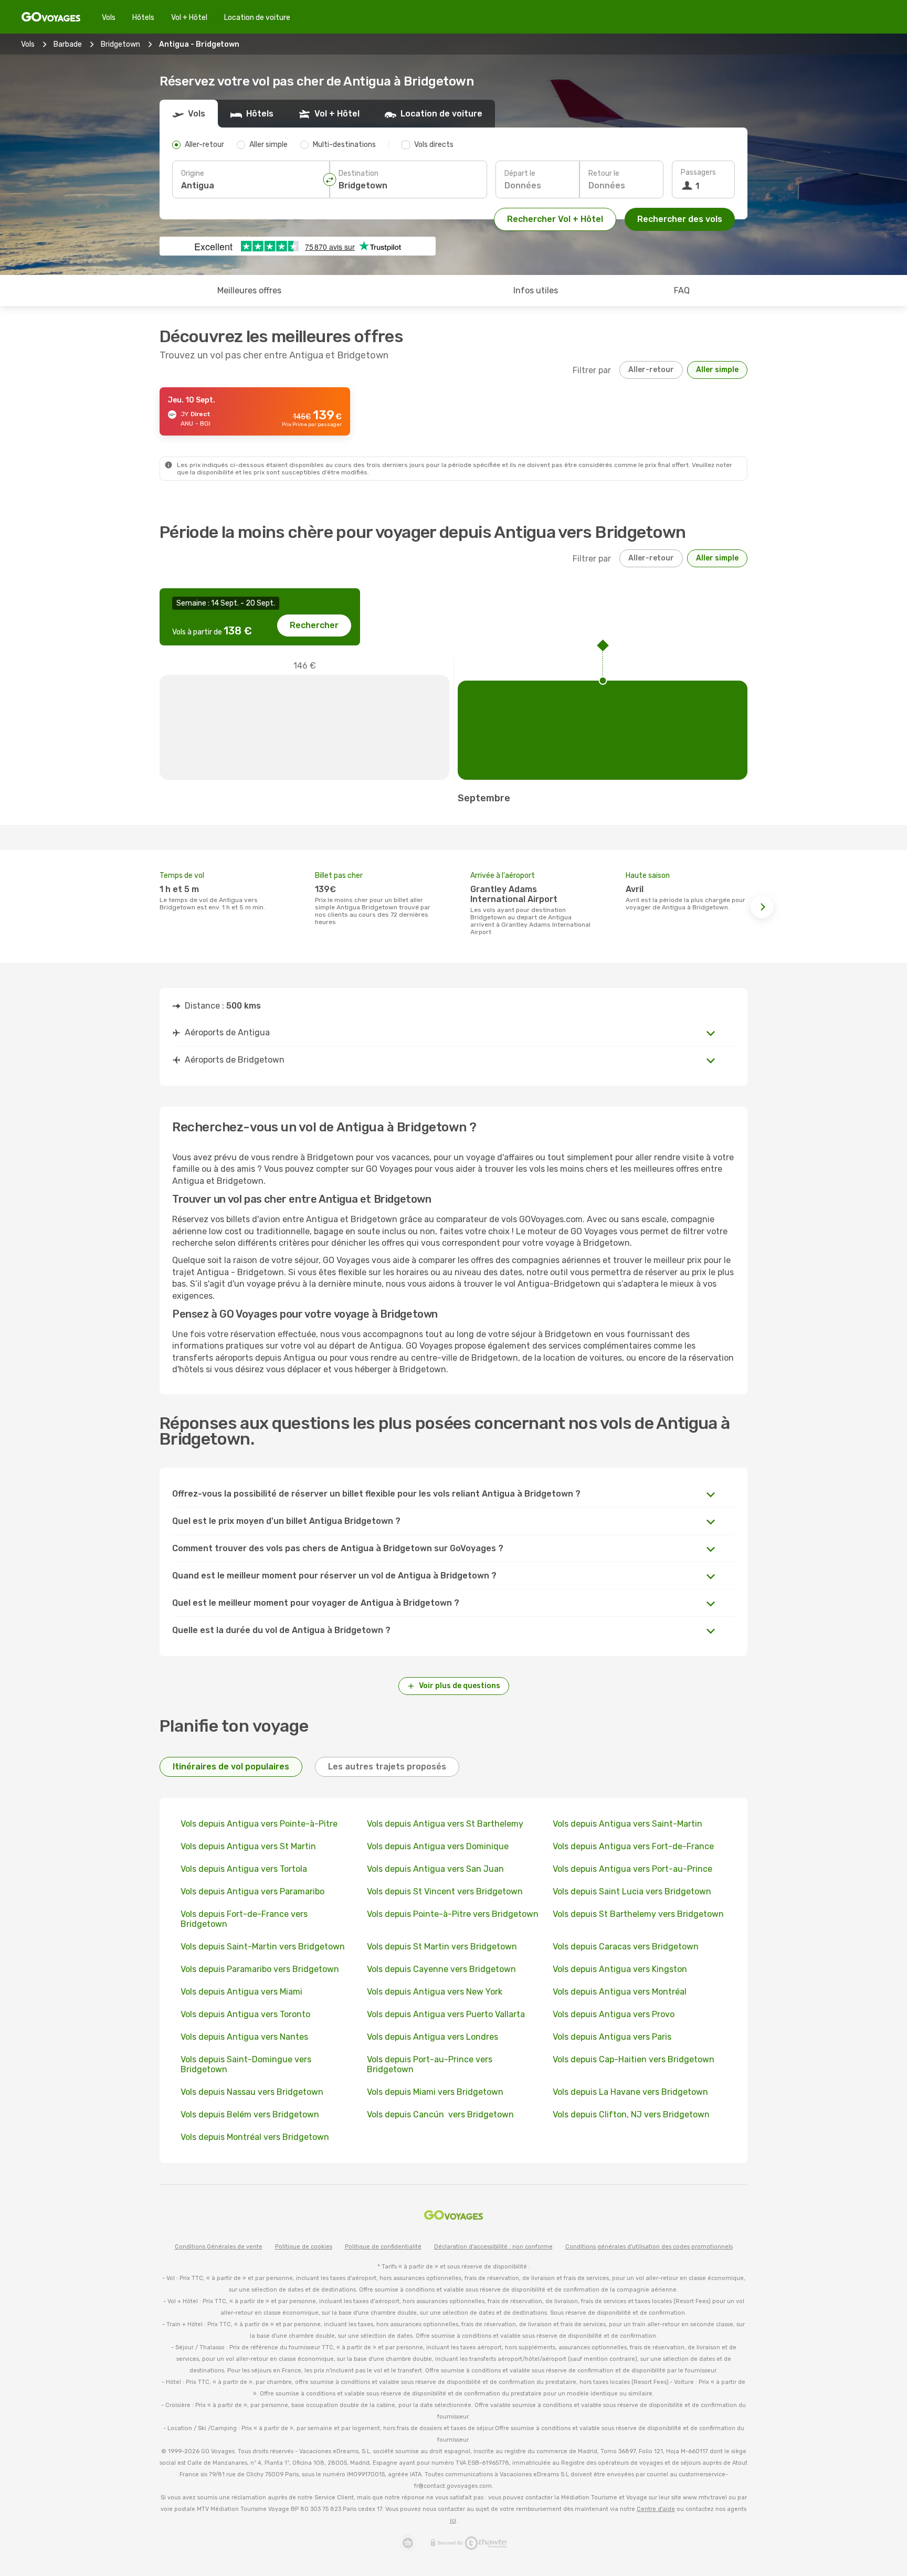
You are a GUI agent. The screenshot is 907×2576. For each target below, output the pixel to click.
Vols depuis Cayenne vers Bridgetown (441, 1969)
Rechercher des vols (680, 219)
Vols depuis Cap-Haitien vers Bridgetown (634, 2059)
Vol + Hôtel (189, 18)
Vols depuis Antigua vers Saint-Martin (627, 1824)
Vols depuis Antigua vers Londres (433, 2037)
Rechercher (314, 625)
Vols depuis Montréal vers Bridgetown (255, 2137)
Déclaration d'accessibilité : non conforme (493, 2247)
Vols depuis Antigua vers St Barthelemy (445, 1824)
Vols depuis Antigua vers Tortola (244, 1869)
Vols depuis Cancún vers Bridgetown (440, 2114)
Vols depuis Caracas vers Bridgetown (626, 1947)
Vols (109, 18)
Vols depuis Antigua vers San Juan (435, 1869)
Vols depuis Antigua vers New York (435, 1992)
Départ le (520, 173)
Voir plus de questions (460, 1686)
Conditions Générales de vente (219, 2247)
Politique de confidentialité (383, 2247)
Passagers (698, 172)
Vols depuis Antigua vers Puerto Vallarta (446, 2014)
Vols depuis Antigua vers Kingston (620, 1969)
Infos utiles (536, 290)
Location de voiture (257, 18)
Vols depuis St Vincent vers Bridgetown (445, 1891)
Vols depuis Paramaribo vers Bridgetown (260, 1969)
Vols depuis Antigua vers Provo (614, 2014)
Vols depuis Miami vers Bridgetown (435, 2092)
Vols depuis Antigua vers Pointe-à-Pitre (259, 1824)
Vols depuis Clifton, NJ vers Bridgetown (631, 2114)
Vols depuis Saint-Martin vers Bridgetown (263, 1947)
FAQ (682, 290)
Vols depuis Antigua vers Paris (612, 2037)
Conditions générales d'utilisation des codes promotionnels (649, 2247)
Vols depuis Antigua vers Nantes (244, 2037)
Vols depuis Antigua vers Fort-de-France (633, 1846)
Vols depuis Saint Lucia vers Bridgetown (632, 1891)
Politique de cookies (304, 2247)
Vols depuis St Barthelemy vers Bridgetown (638, 1914)
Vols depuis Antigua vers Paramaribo (252, 1891)
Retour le (604, 173)
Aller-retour (651, 370)
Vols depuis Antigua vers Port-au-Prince (632, 1869)
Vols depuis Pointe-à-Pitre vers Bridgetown (453, 1914)
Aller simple (717, 370)
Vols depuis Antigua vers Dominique (438, 1846)
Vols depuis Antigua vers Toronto (245, 2014)
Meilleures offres (249, 290)
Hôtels (143, 18)
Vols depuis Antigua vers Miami (241, 1992)
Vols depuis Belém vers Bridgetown (250, 2114)
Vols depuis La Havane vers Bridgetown (630, 2092)
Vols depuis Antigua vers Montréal (620, 1992)
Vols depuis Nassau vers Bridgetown (252, 2092)
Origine (193, 173)
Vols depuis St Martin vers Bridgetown (442, 1947)
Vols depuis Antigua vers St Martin (248, 1846)
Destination (358, 173)
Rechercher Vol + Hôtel (555, 219)
